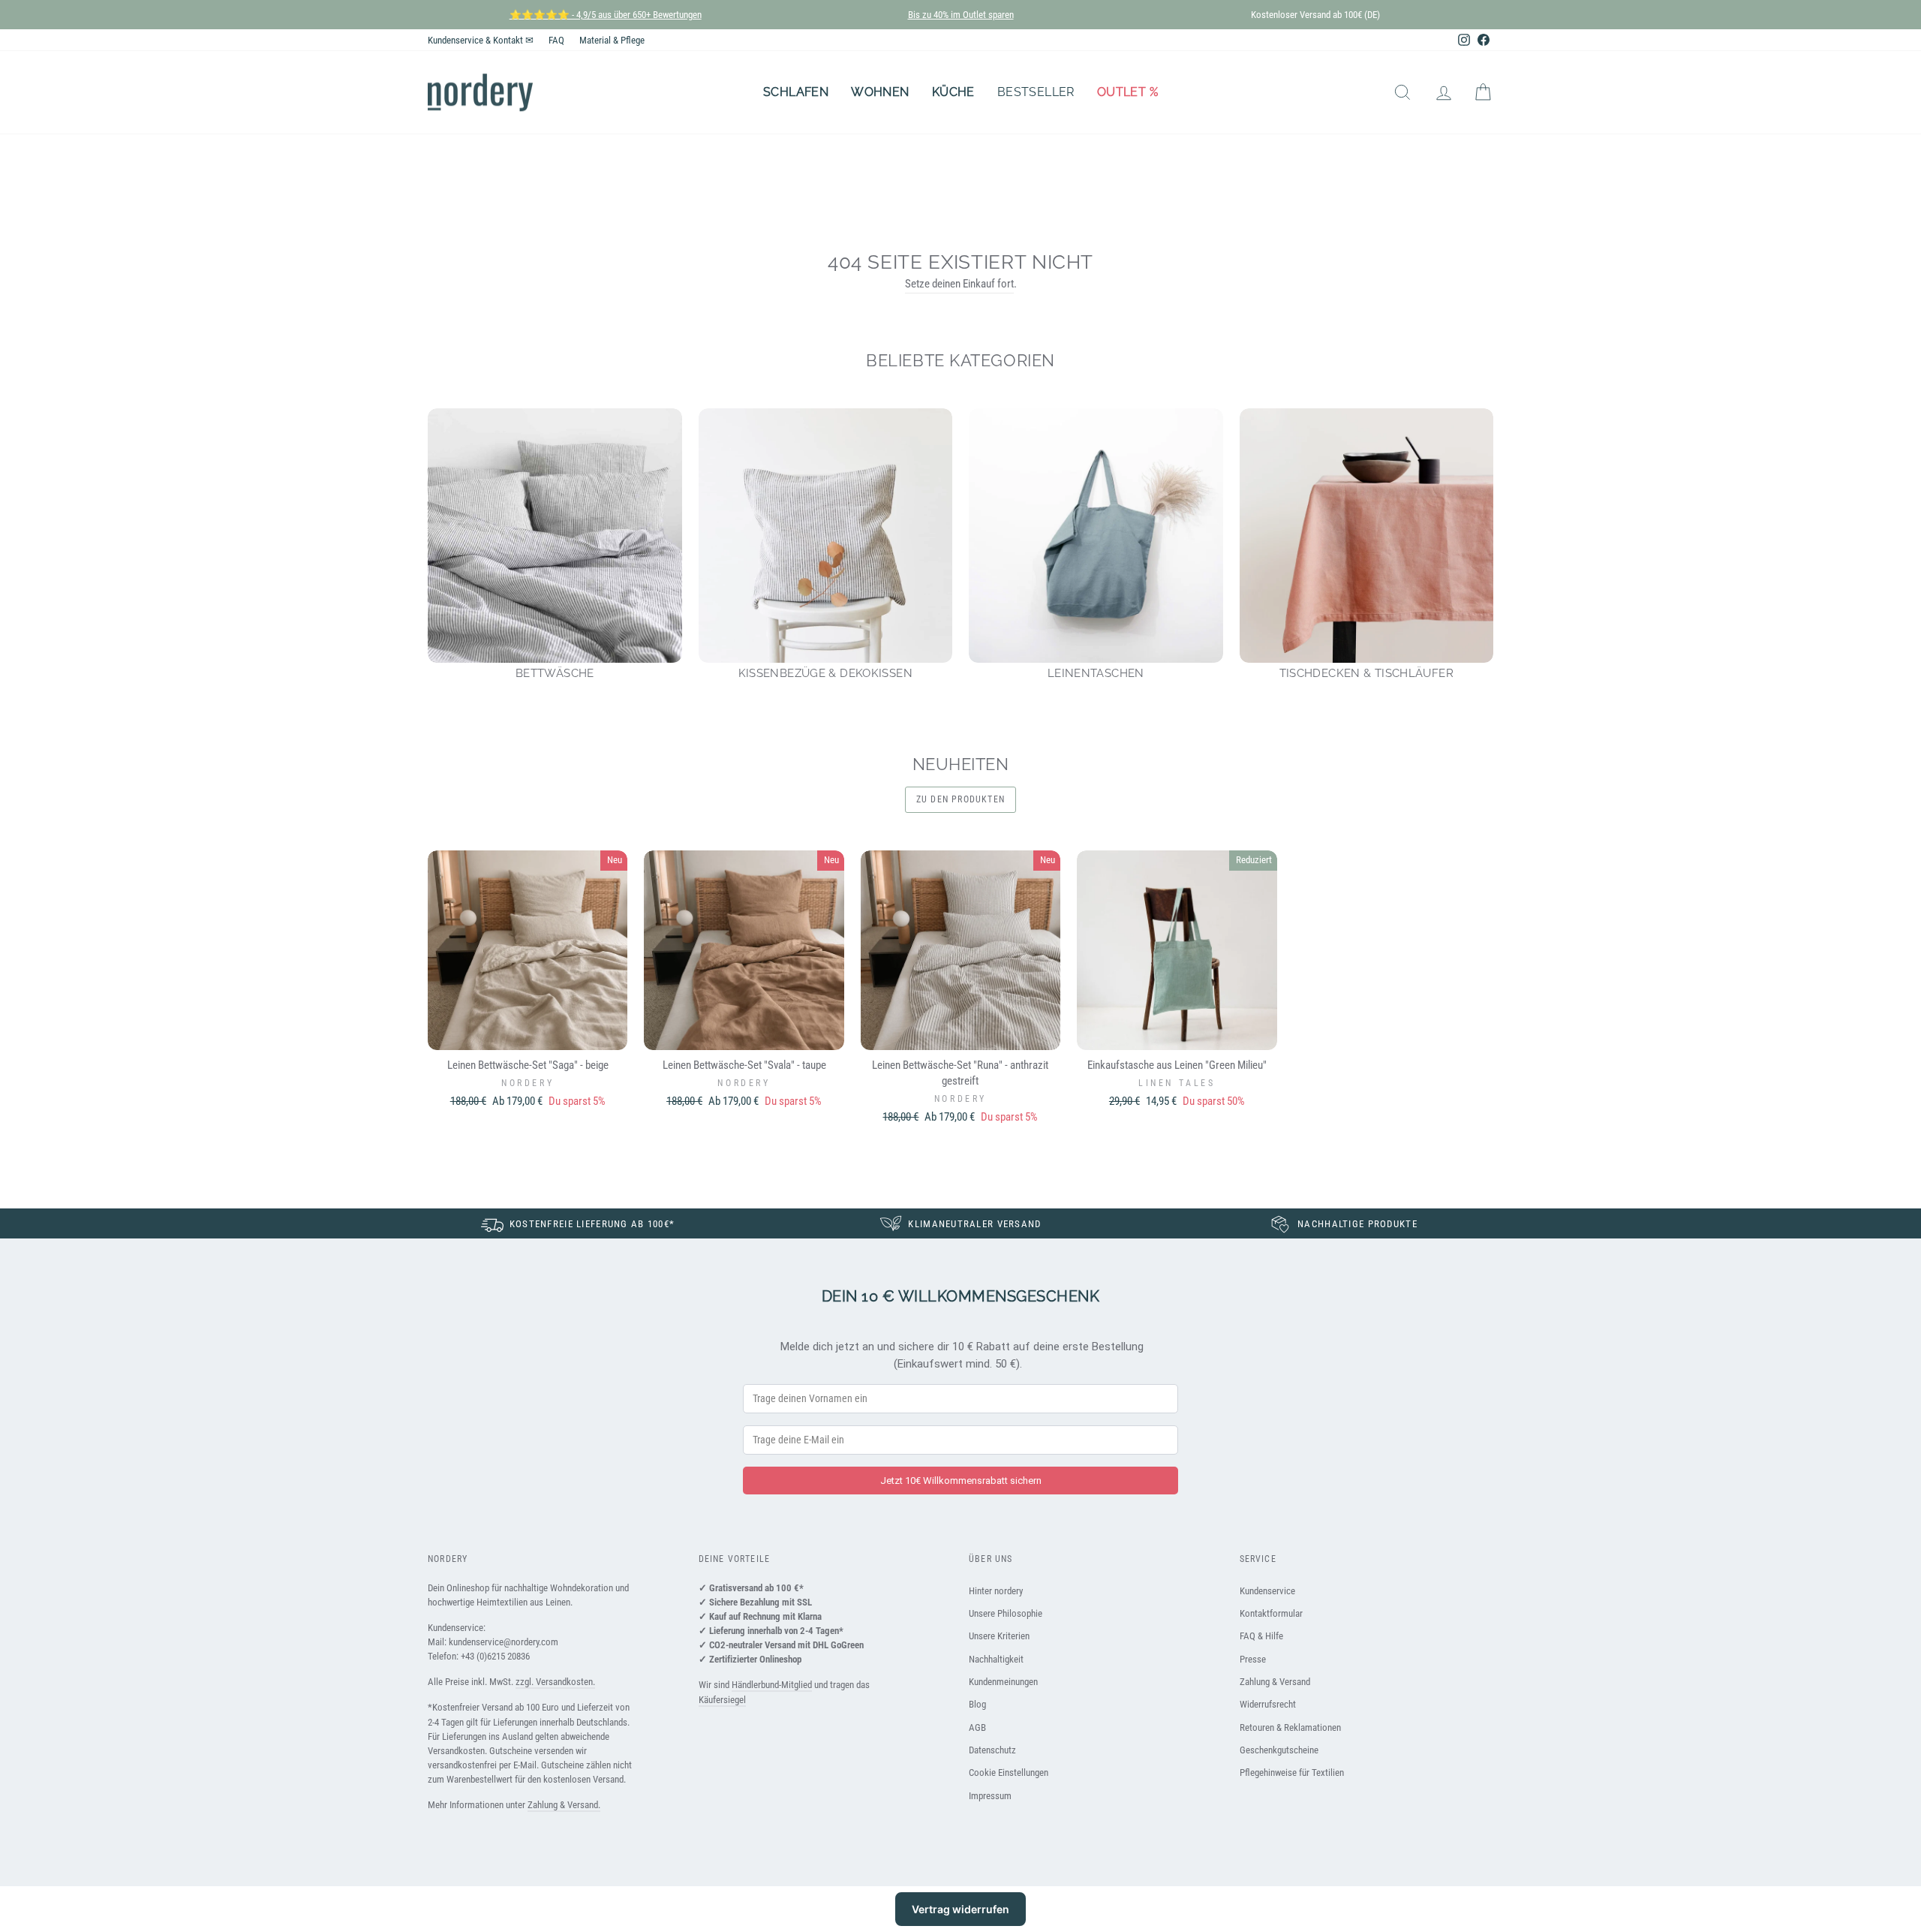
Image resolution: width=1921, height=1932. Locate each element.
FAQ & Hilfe (1261, 1636)
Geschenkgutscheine (1279, 1750)
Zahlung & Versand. (564, 1805)
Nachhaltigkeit (996, 1659)
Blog (977, 1704)
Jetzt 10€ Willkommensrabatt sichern (961, 1481)
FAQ (556, 40)
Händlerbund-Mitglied (772, 1685)
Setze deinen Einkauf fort (959, 284)
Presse (1253, 1659)
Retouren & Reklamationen (1290, 1727)
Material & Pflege (612, 40)
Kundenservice (1267, 1591)
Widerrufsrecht (1268, 1704)
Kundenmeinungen (1003, 1682)
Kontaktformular (1271, 1613)
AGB (977, 1727)
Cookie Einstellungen (1009, 1773)
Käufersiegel (722, 1700)
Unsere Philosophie (1006, 1613)
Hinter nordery (996, 1591)
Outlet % (1127, 92)
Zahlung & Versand (1275, 1682)
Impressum (990, 1796)
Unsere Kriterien (999, 1636)
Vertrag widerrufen (960, 1909)
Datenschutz (992, 1750)
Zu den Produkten (960, 799)
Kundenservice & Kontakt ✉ (481, 40)
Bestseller (1036, 92)
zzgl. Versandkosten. (555, 1682)
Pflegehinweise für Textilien (1292, 1773)
